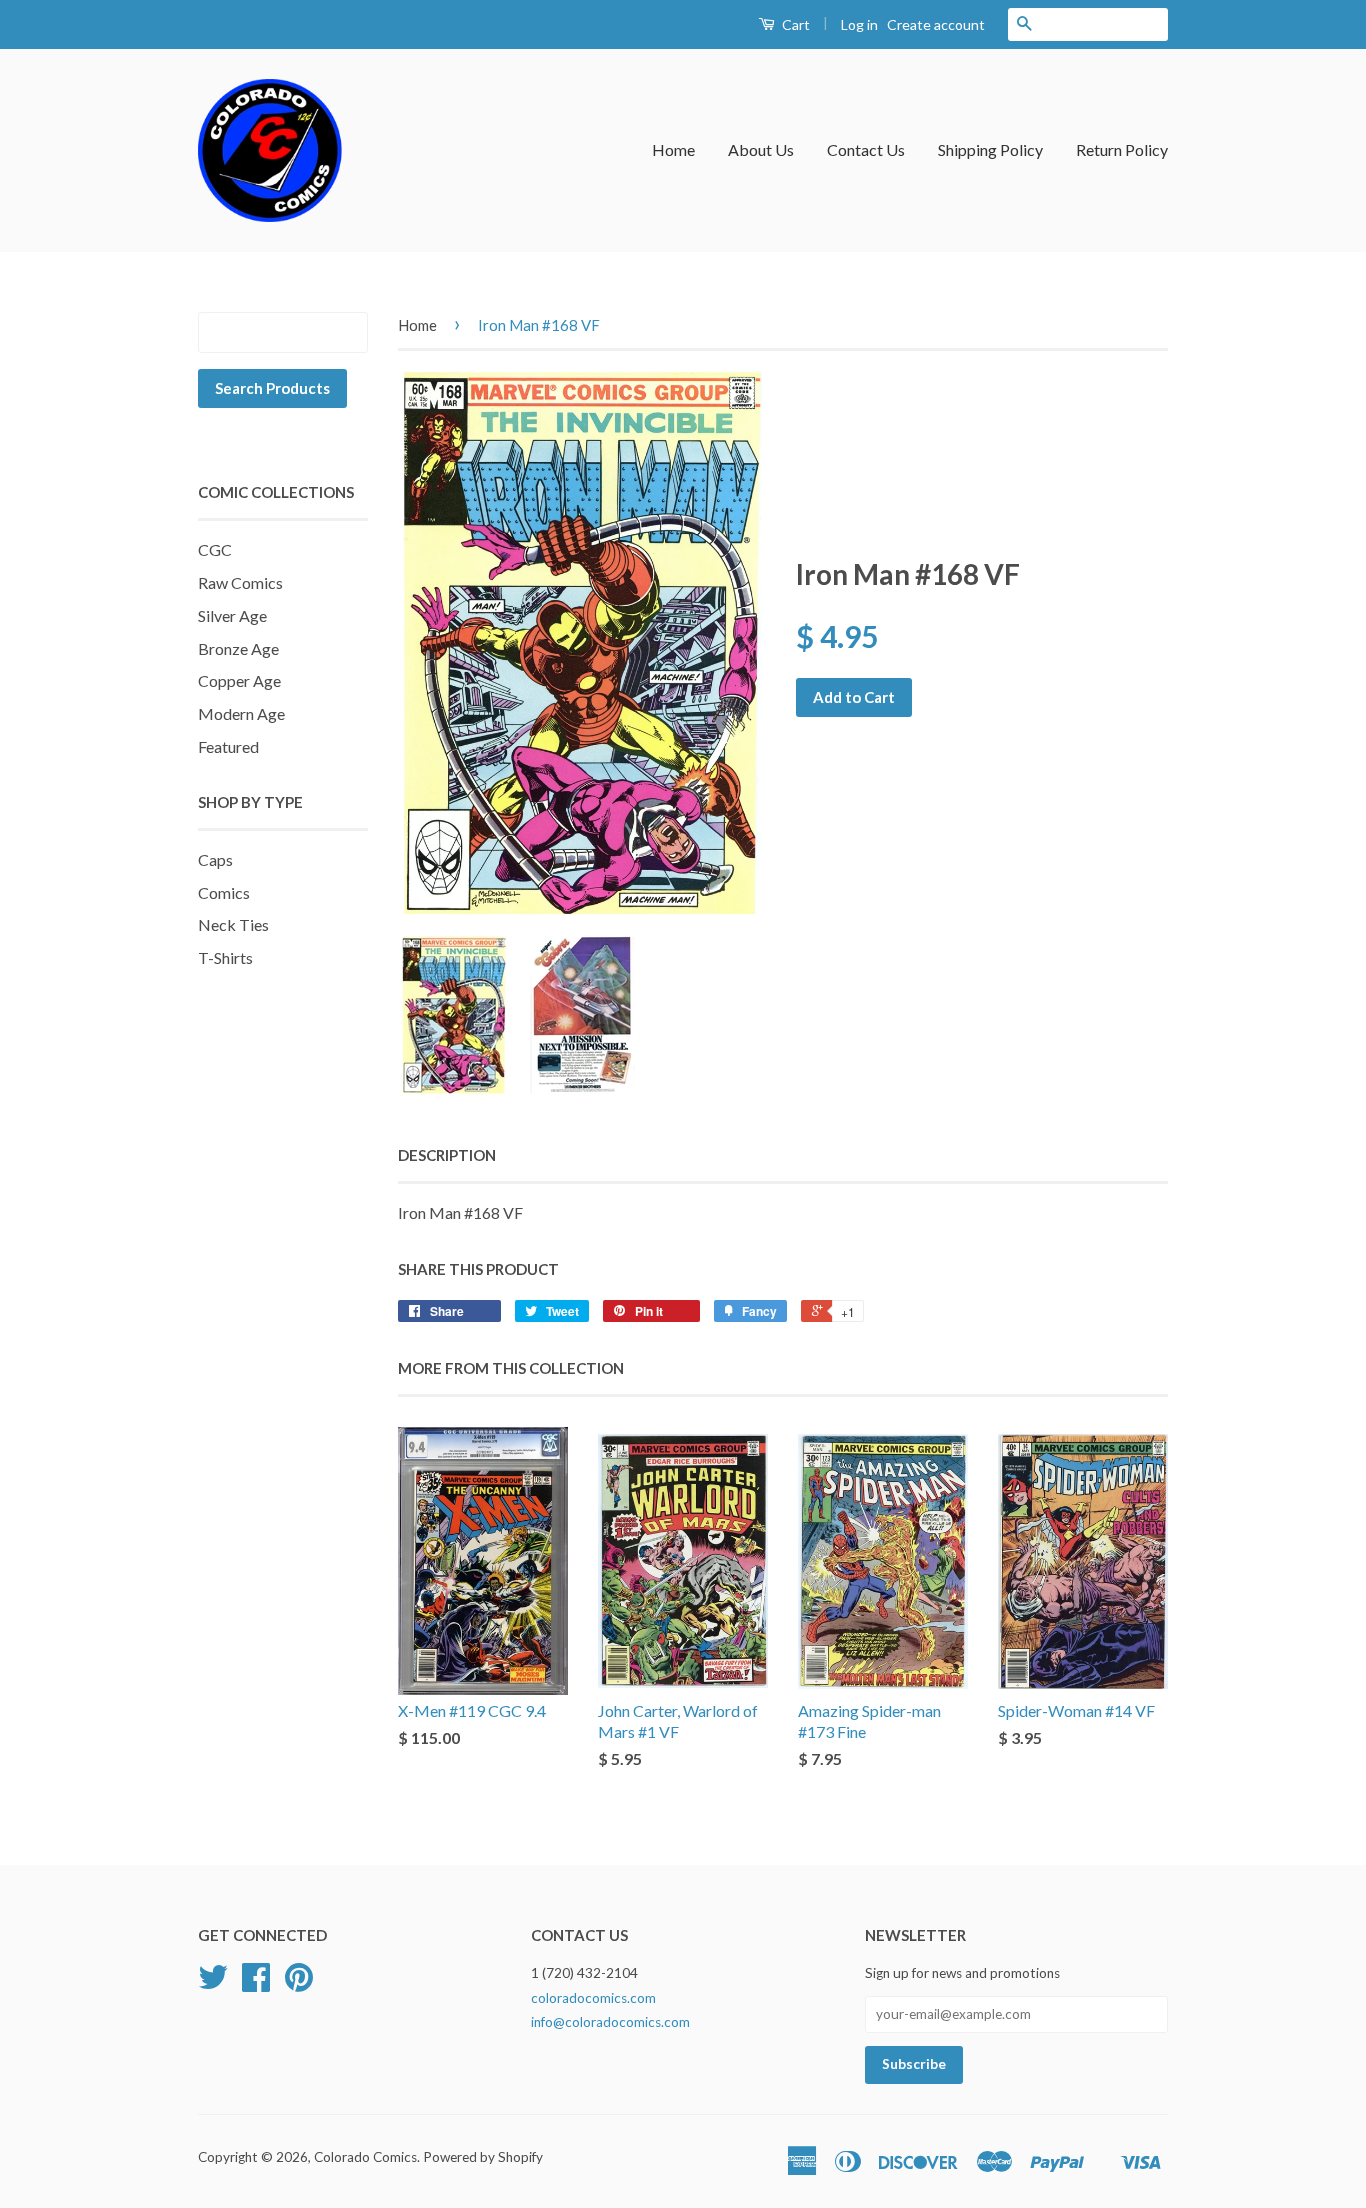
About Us (761, 149)
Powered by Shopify (483, 2157)
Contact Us (866, 149)
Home (673, 149)
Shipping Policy (990, 149)
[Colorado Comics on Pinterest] (299, 1984)
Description (447, 1155)
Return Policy (1122, 149)
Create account (936, 24)
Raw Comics (240, 582)
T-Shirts (225, 957)
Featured (228, 746)
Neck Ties (233, 924)
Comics (224, 892)
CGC (215, 549)
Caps (215, 859)
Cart (794, 24)
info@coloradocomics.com (610, 2022)
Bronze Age (238, 648)
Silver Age (232, 615)
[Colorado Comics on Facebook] (256, 1984)
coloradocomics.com (593, 1998)
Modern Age (241, 713)
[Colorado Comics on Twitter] (213, 1984)
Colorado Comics (365, 2157)
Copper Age (239, 680)
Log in (859, 24)
